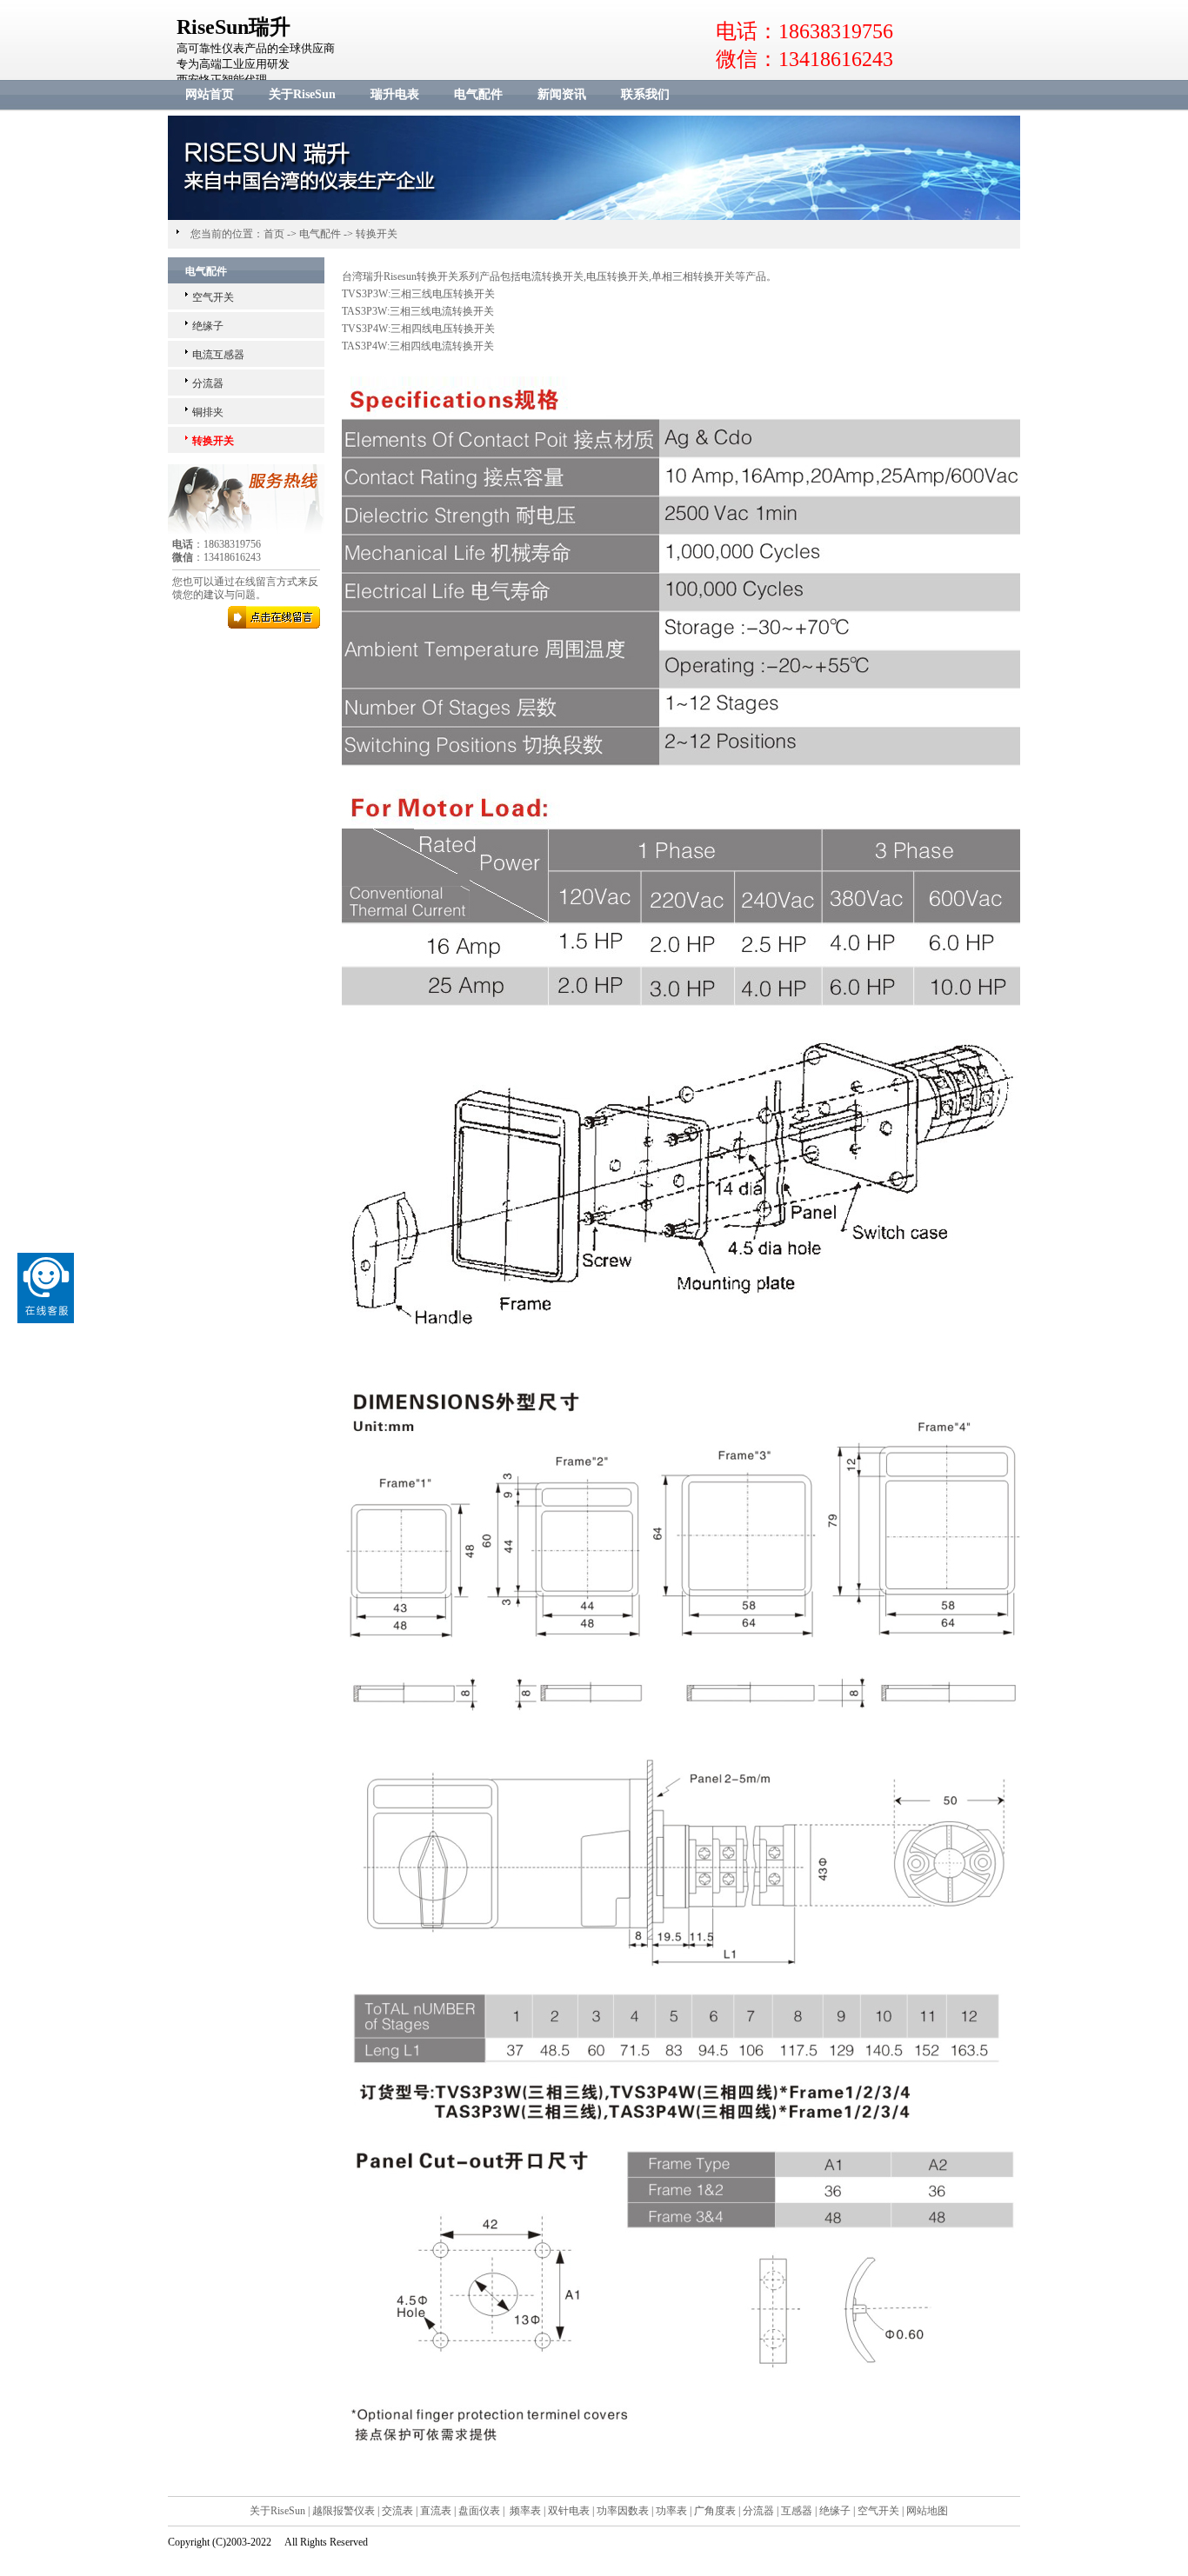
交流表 (397, 2511)
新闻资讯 (562, 94)
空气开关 (213, 297)
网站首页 (210, 94)
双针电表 (569, 2511)
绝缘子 (208, 326)
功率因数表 (623, 2511)
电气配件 (478, 94)
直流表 (436, 2511)
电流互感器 (218, 355)
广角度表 (715, 2511)
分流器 (208, 383)
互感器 (797, 2511)
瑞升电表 (395, 94)
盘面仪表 (479, 2511)
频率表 (525, 2511)
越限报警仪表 (344, 2511)
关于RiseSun (302, 94)
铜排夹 (208, 412)
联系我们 (645, 94)
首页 (274, 234)
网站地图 (927, 2511)
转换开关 (377, 234)
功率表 (671, 2511)
